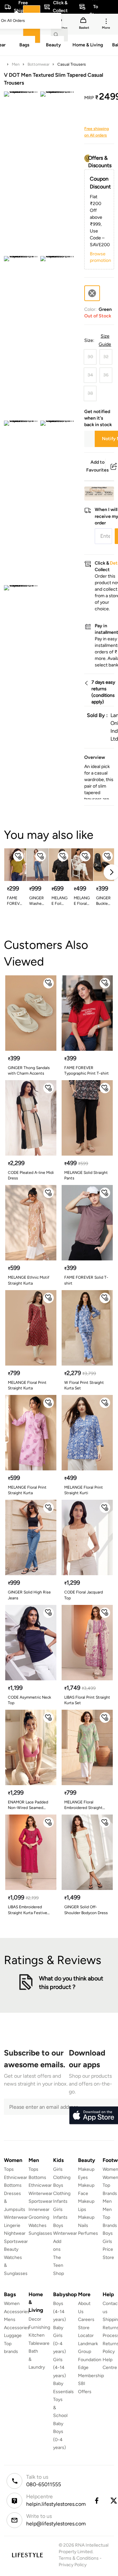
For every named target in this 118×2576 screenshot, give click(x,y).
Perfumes (88, 2233)
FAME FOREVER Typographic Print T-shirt (87, 1071)
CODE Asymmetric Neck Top (29, 1700)
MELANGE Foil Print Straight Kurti (59, 901)
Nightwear (15, 2233)
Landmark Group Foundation (90, 2352)
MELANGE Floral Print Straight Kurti (82, 901)
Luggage (13, 2336)
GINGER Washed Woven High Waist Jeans (37, 901)
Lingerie (12, 2225)
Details (97, 490)
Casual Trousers (72, 64)
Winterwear (16, 2217)
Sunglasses (40, 2233)
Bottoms (13, 2185)
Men (16, 64)
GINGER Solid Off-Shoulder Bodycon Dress (86, 1910)
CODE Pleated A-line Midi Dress (31, 1175)
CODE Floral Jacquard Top (84, 1595)
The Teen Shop (59, 2265)
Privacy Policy (73, 2565)
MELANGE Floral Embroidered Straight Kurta (83, 1805)
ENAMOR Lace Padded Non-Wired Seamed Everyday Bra (28, 1805)
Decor (35, 2319)
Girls (107, 2241)
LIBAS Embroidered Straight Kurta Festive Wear (28, 1910)
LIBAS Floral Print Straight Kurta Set (87, 1700)
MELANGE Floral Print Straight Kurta (27, 1385)
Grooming (39, 2217)
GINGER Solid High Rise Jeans (29, 1595)
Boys (108, 2233)
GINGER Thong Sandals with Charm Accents (29, 1071)
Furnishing (39, 2327)
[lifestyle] (27, 2555)
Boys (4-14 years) (59, 2312)
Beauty (11, 2249)
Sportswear (16, 2241)
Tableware (39, 2343)
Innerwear (39, 2209)
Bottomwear (39, 64)
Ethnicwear (16, 2177)
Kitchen (37, 2335)
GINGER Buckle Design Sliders (103, 901)
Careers (86, 2320)
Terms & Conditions (79, 2558)
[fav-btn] (18, 856)
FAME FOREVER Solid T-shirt (14, 901)
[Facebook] (96, 2501)
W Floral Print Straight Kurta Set (84, 1385)
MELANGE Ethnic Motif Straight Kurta (29, 1280)
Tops (9, 2169)
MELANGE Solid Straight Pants (86, 1175)
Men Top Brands (110, 2217)
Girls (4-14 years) (59, 2368)
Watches (38, 2225)
